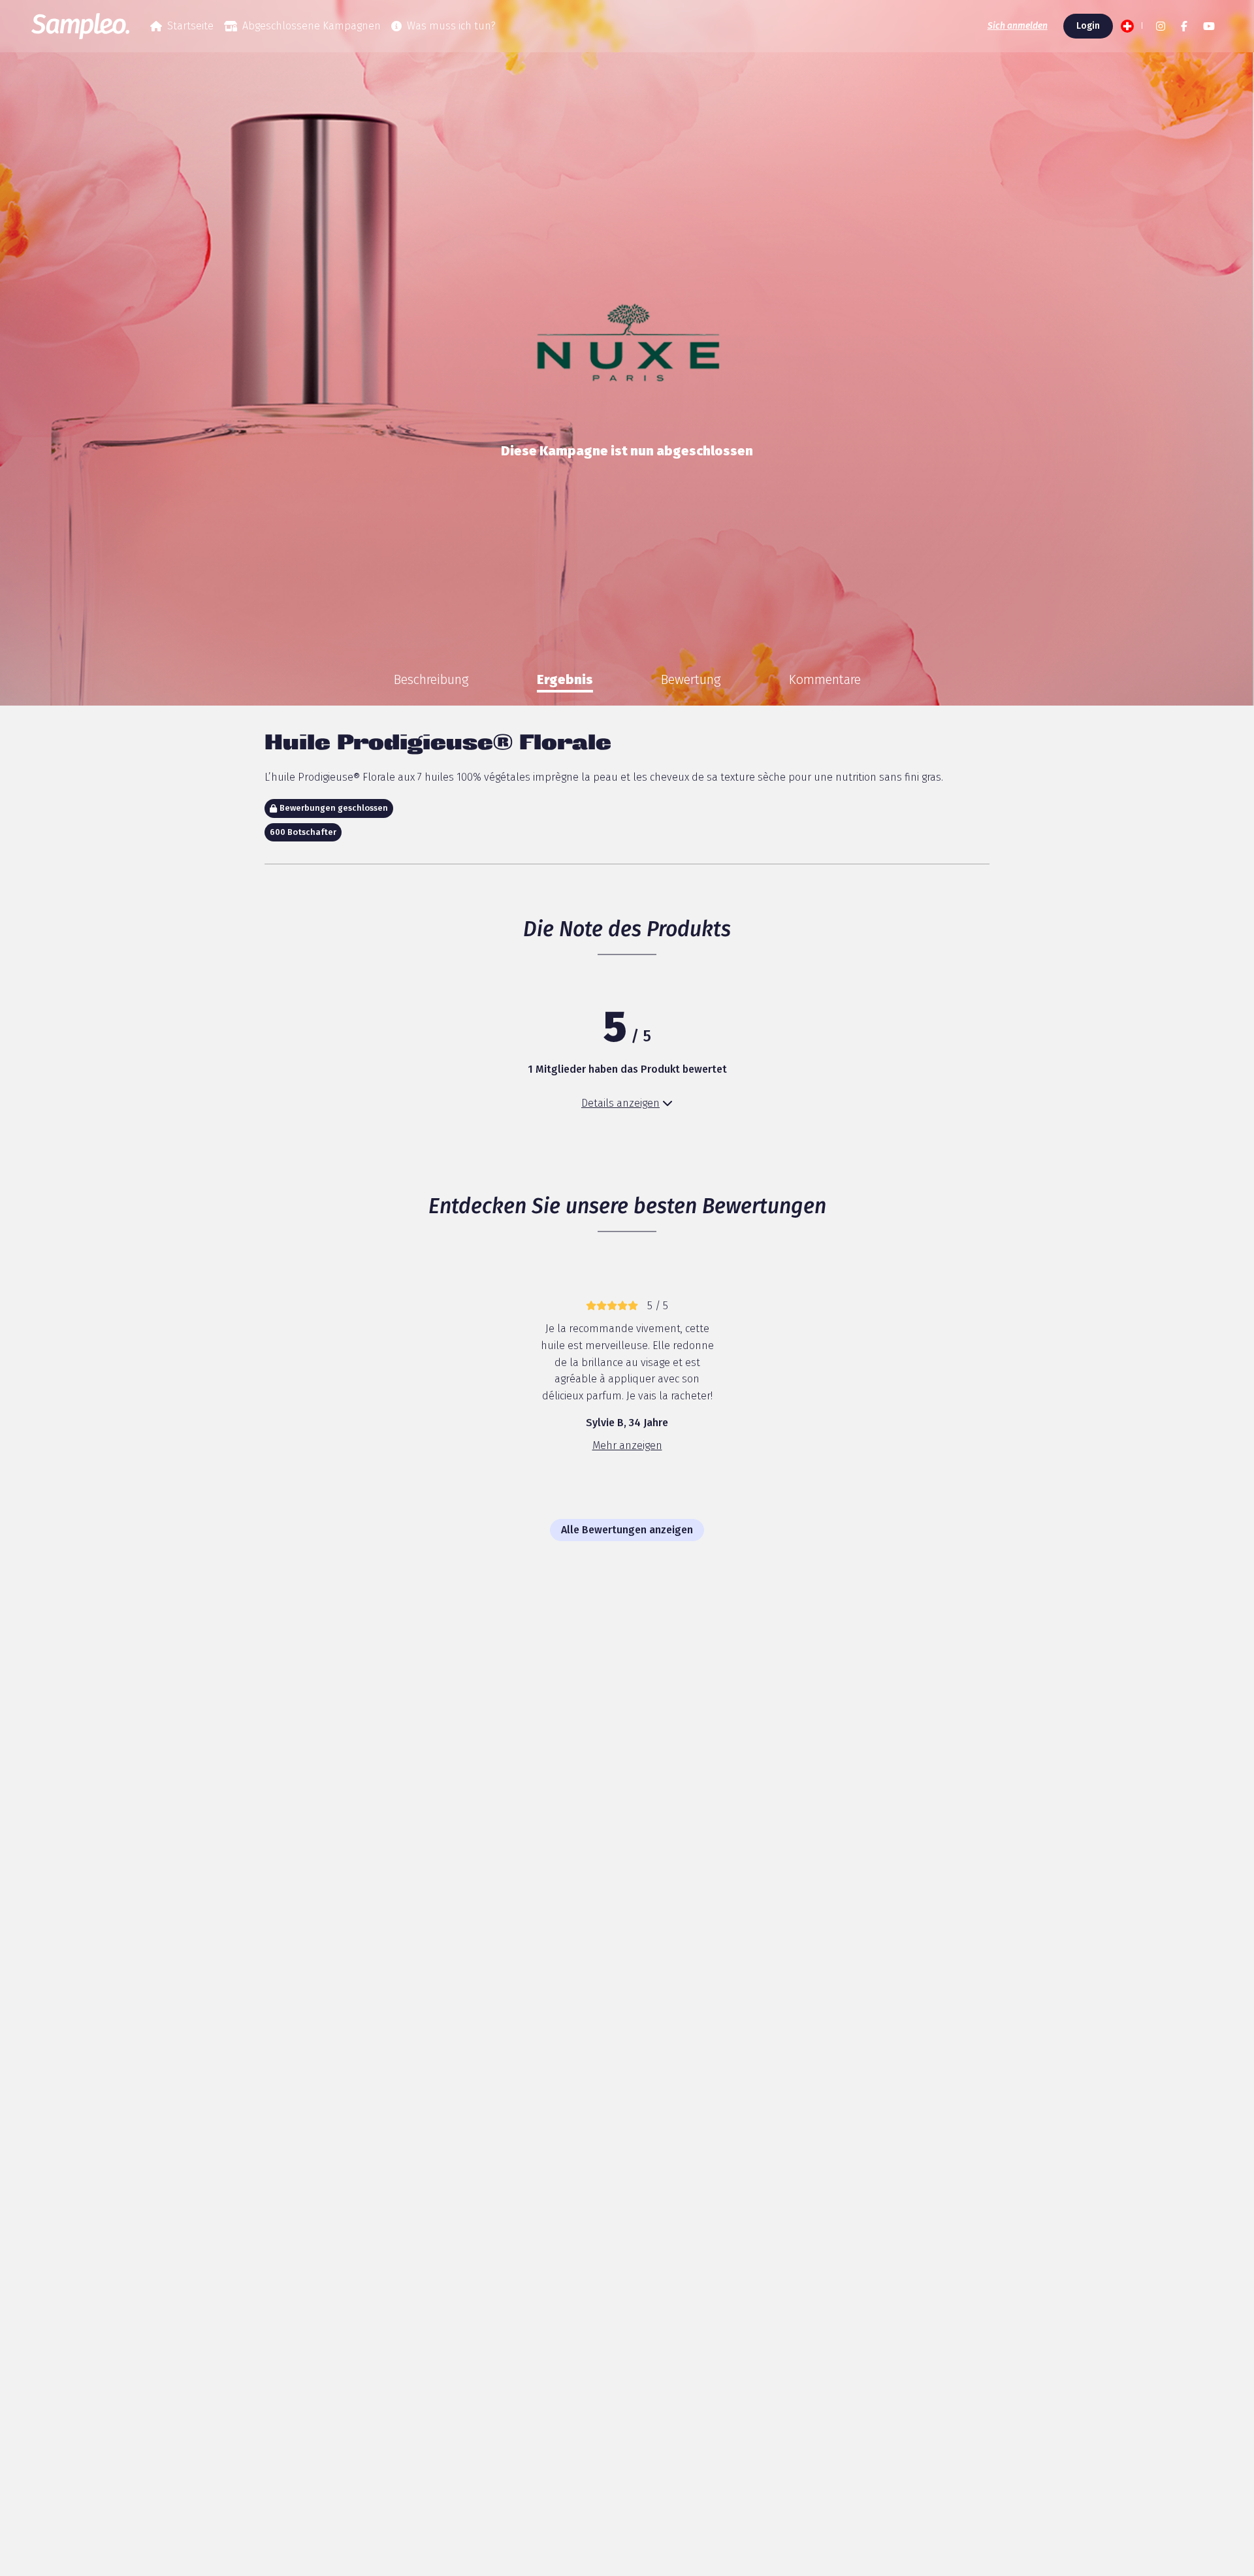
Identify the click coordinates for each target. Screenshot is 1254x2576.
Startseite (190, 26)
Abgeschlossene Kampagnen (312, 26)
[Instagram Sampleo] (1161, 26)
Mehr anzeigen (627, 1445)
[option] (431, 679)
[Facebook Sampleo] (1184, 26)
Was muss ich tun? (451, 26)
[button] (1131, 26)
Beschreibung (431, 679)
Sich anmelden (1018, 26)
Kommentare (825, 679)
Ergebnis (565, 679)
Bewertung (691, 679)
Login (1088, 26)
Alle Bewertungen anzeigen (627, 1530)
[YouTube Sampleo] (1209, 26)
